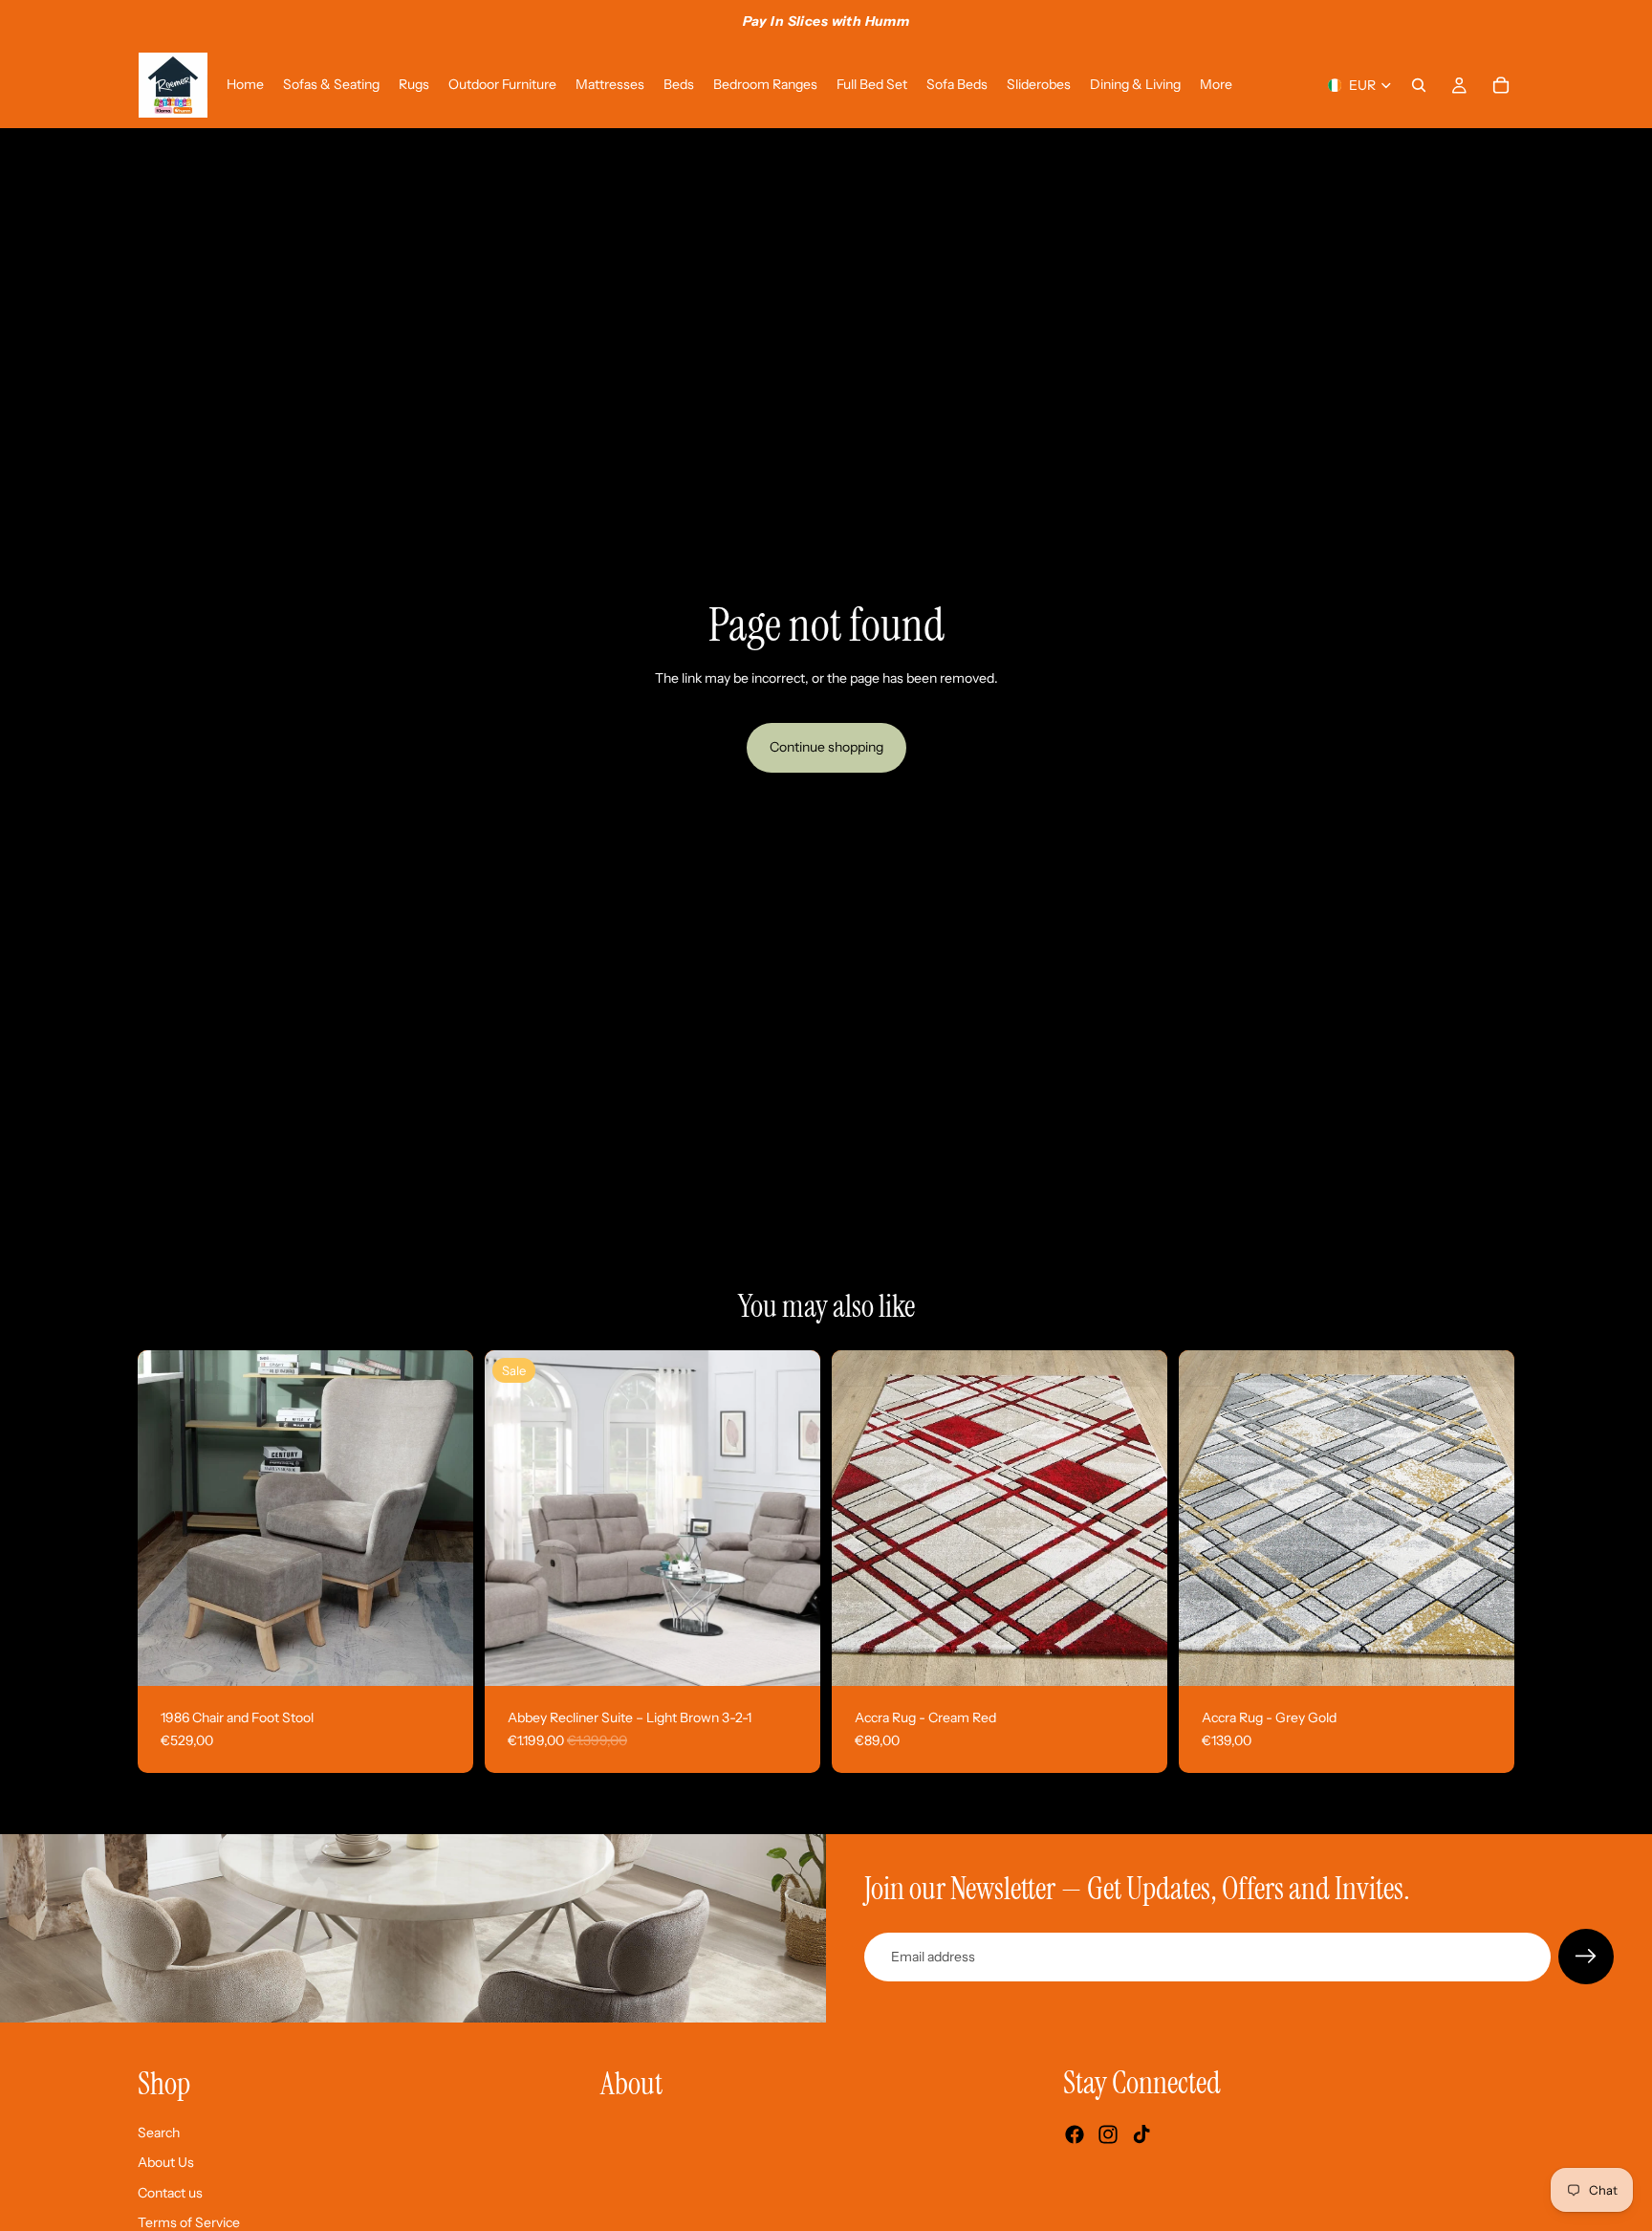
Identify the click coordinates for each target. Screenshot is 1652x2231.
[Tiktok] (1141, 2135)
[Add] (444, 1656)
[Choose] (791, 1656)
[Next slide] (445, 1519)
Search (159, 2133)
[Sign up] (1586, 1957)
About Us (166, 2163)
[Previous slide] (166, 1519)
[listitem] (1216, 85)
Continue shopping (826, 747)
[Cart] (1501, 85)
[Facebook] (1075, 2135)
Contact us (170, 2193)
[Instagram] (1108, 2135)
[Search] (1419, 85)
